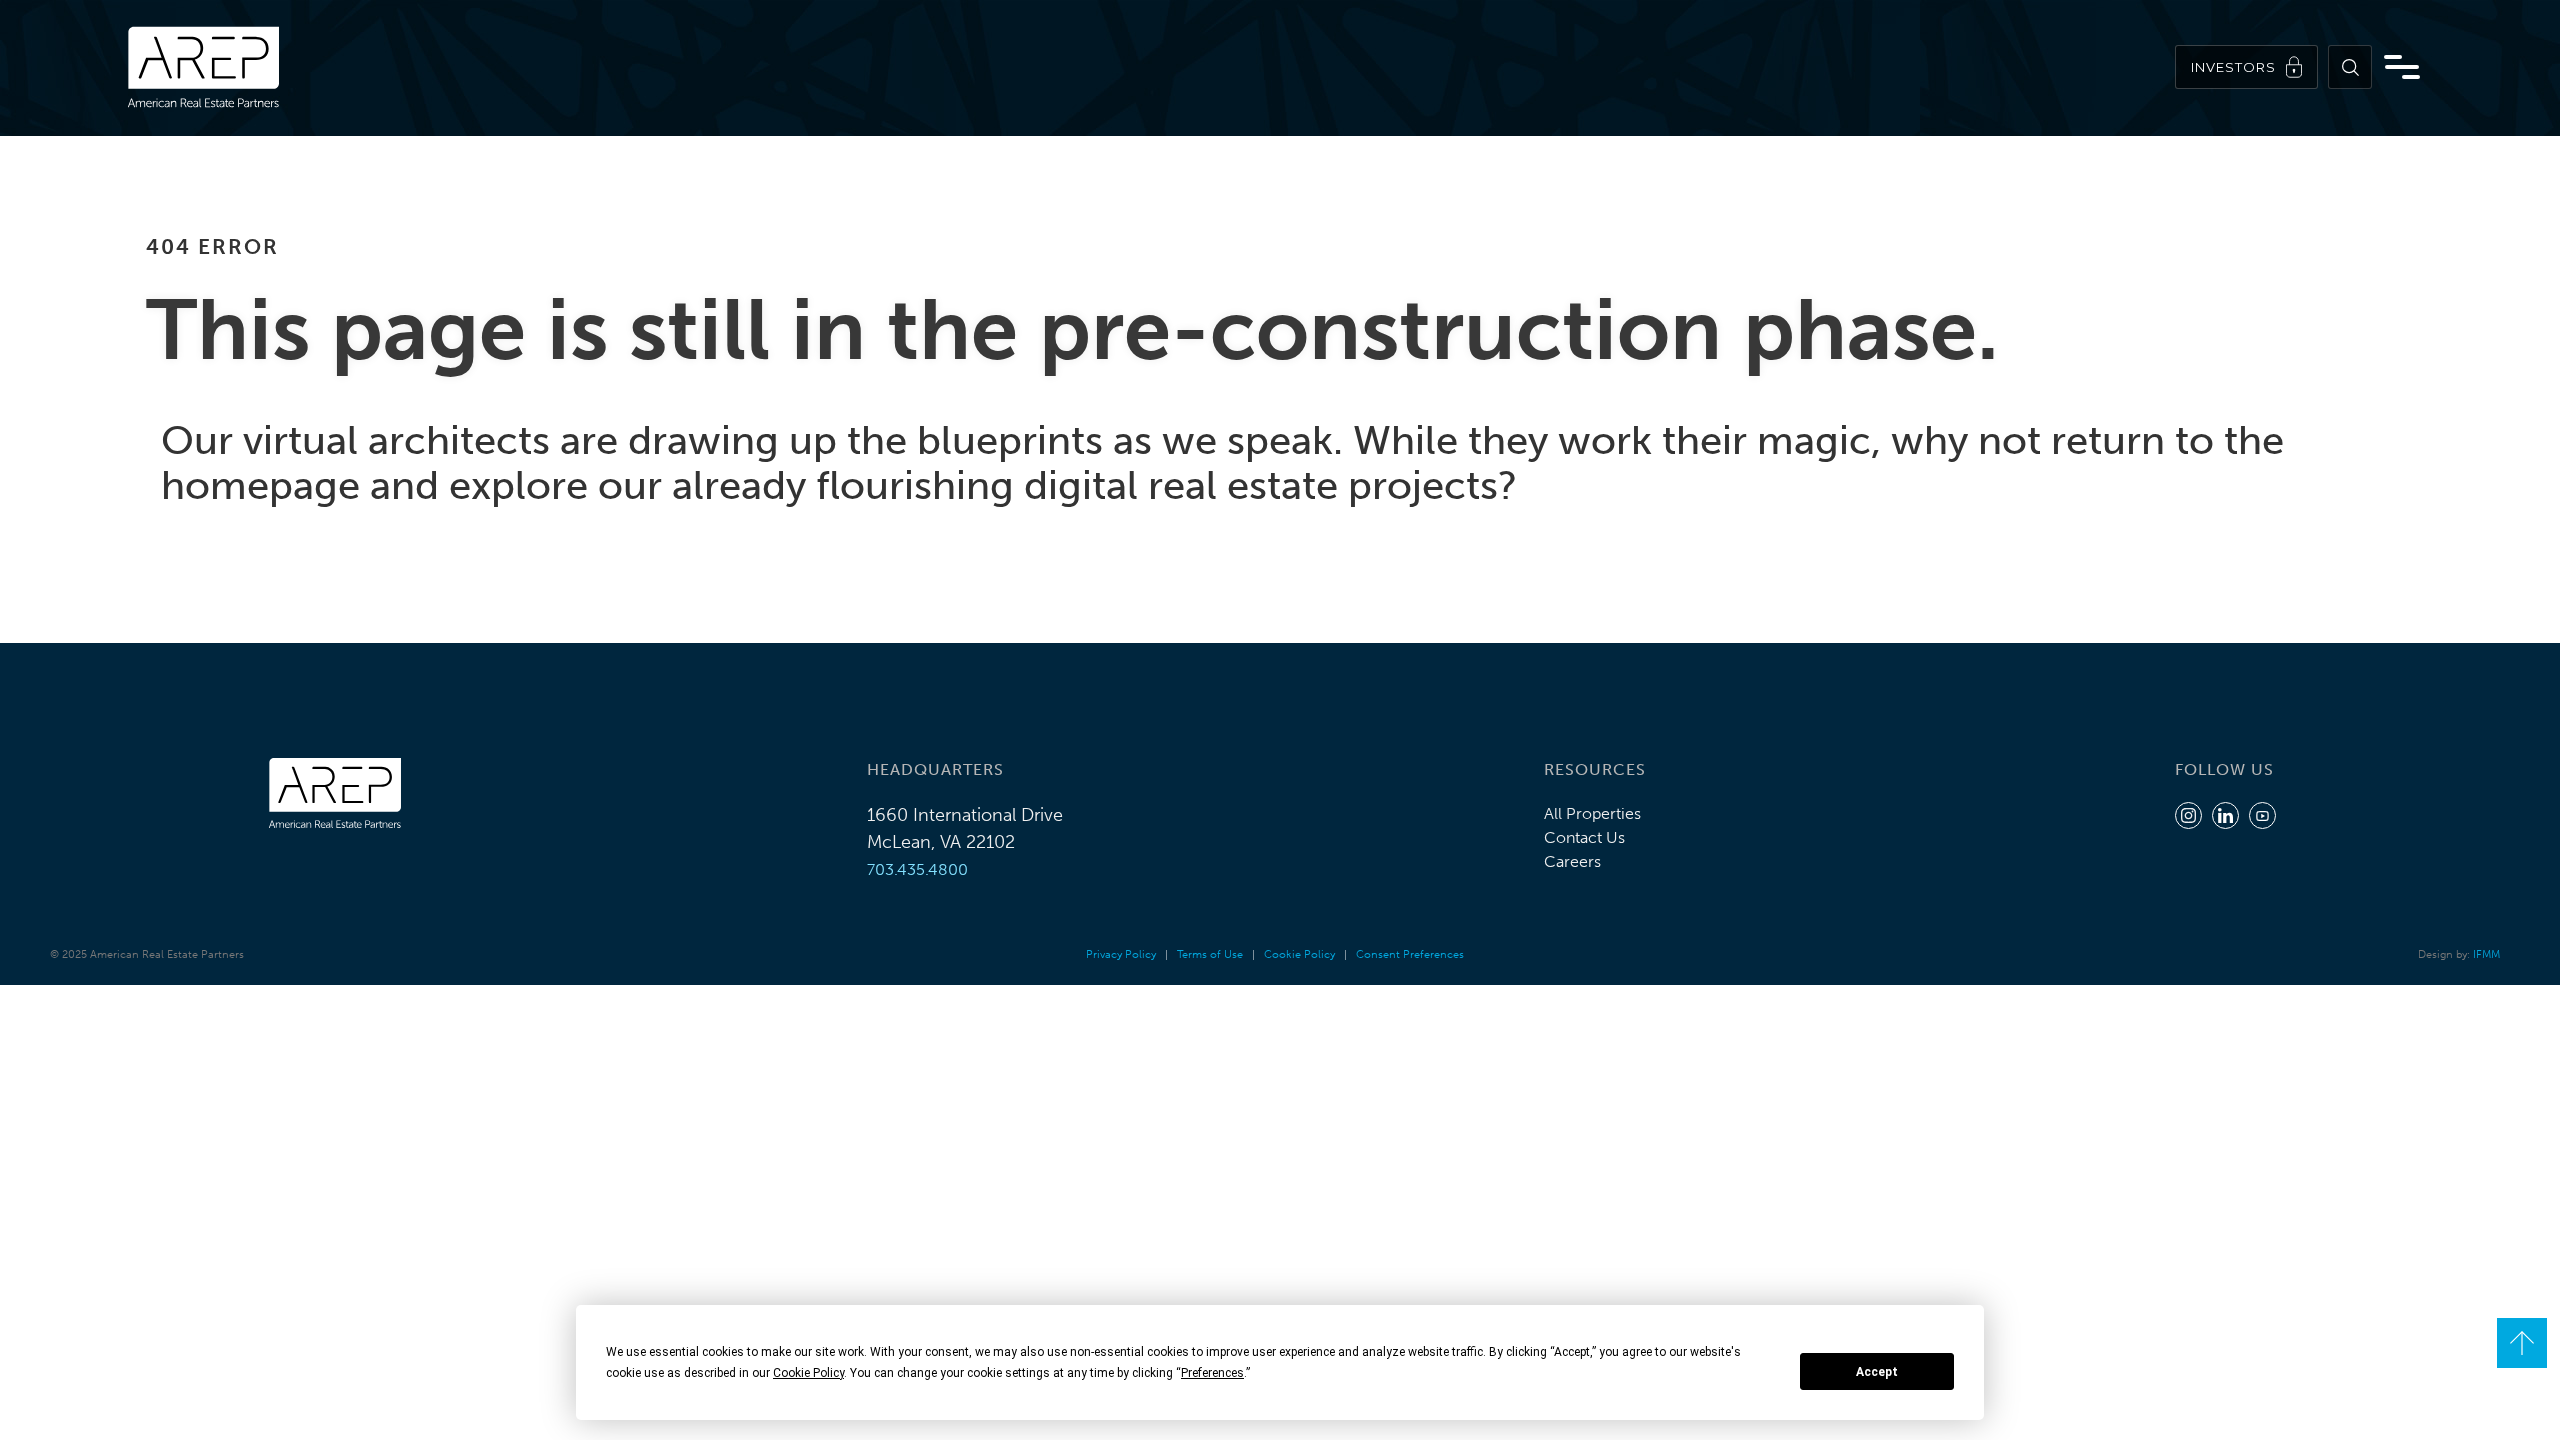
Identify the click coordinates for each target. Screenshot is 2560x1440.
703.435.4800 (917, 869)
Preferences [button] (1212, 1373)
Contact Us (1584, 837)
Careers (1572, 861)
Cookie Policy (1299, 954)
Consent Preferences (1410, 954)
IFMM (2486, 954)
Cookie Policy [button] (808, 1373)
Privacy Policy (1121, 954)
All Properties (1592, 813)
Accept (1877, 1372)
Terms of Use (1210, 954)
